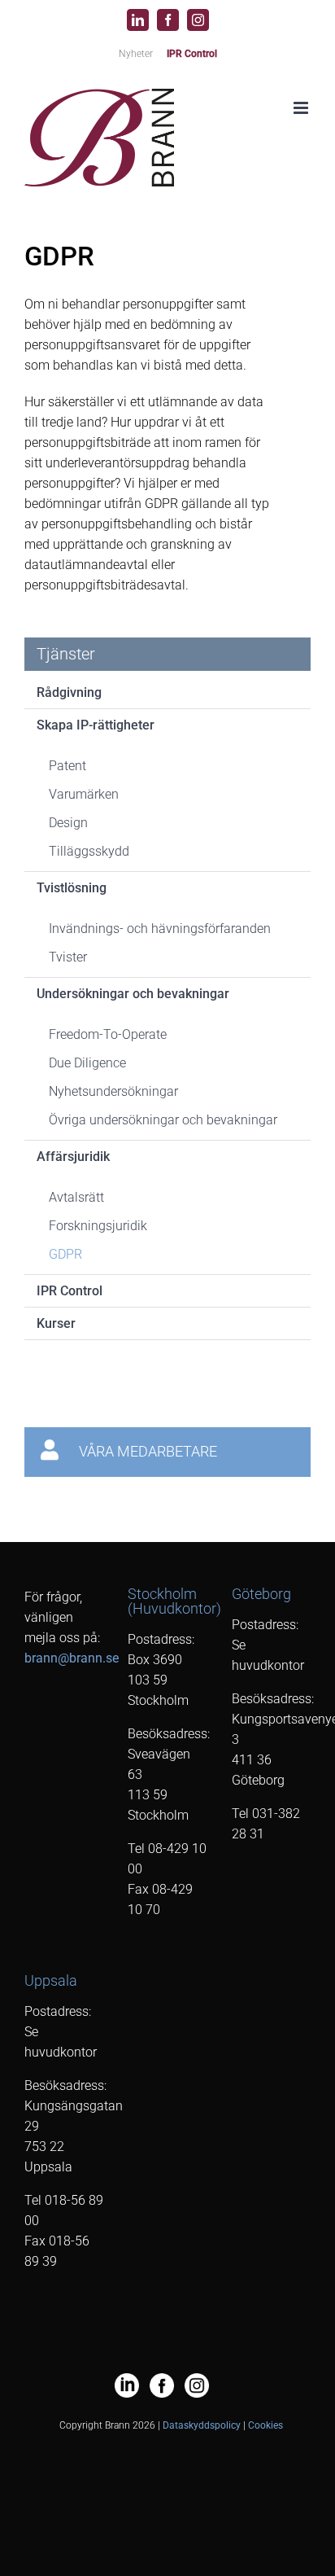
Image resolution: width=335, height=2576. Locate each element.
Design (68, 823)
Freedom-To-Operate (108, 1034)
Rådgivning (69, 692)
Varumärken (84, 794)
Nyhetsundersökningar (113, 1091)
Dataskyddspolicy (202, 2425)
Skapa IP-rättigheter (96, 725)
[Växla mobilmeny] (302, 108)
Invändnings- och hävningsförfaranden (160, 929)
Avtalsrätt (76, 1197)
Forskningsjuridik (98, 1226)
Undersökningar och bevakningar (133, 994)
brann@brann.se (72, 1658)
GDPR (65, 1254)
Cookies (265, 2425)
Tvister (68, 957)
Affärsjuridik (73, 1157)
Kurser (56, 1323)
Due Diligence (87, 1063)
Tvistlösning (72, 888)
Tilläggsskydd (89, 851)
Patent (67, 766)
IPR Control (70, 1291)
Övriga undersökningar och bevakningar (163, 1120)
